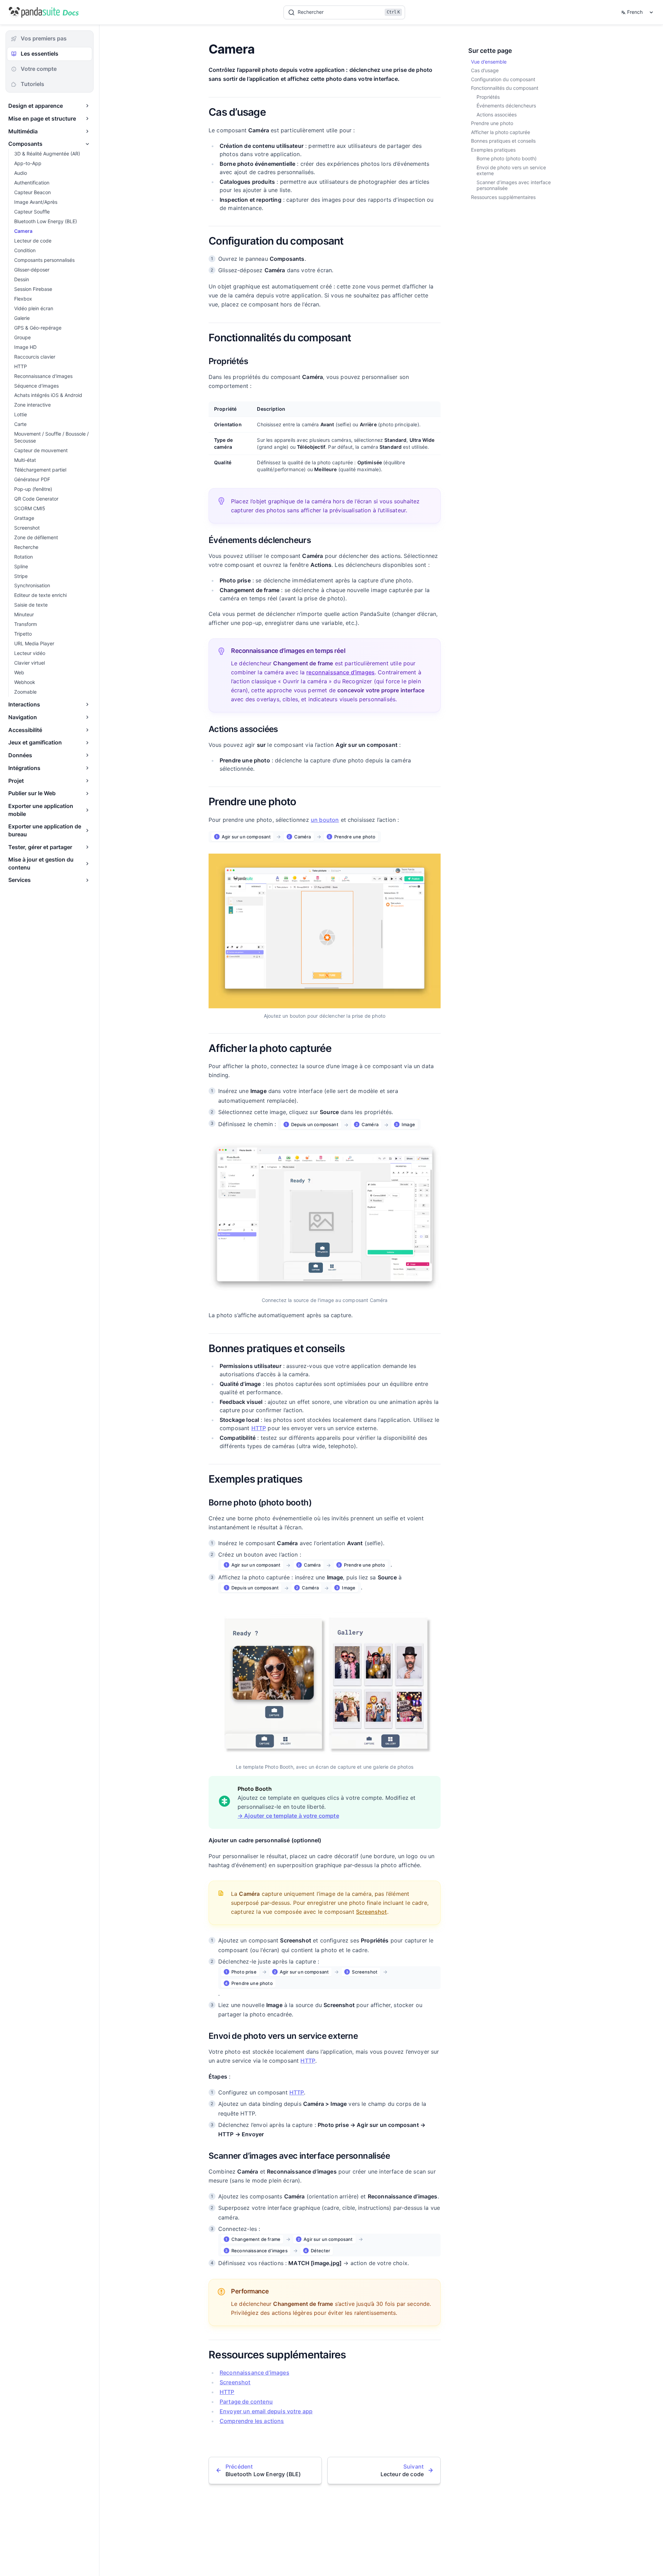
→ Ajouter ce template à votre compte (288, 1816)
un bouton (325, 820)
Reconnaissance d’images (254, 2373)
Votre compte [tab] (39, 69)
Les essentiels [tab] (40, 54)
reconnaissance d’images (340, 672)
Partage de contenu (246, 2402)
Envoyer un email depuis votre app (266, 2411)
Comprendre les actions (252, 2421)
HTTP (259, 1428)
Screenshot (372, 1912)
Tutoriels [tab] (32, 84)
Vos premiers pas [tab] (44, 38)
